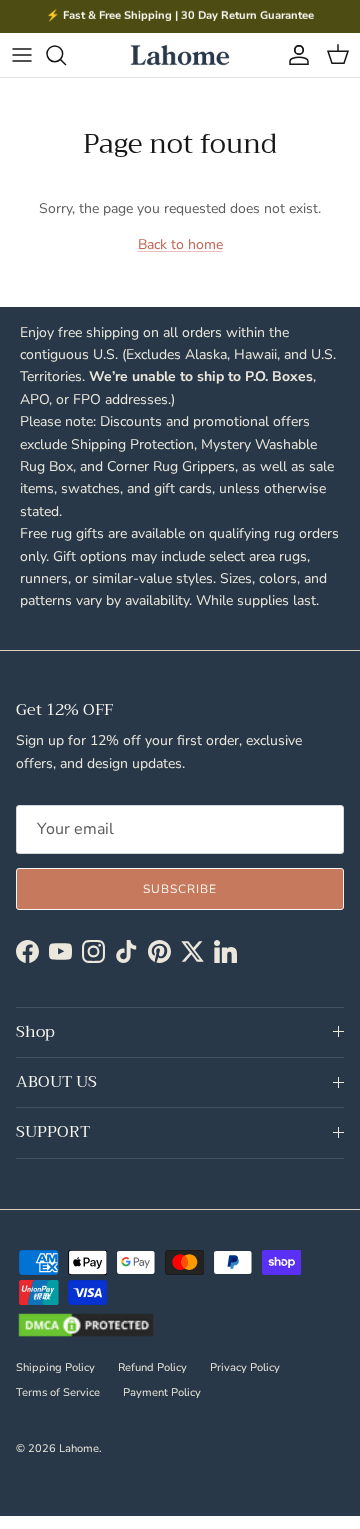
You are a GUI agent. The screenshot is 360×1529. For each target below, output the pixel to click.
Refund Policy (152, 1367)
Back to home (180, 244)
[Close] (29, 712)
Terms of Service (58, 1392)
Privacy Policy (245, 1367)
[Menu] (22, 55)
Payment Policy (162, 1392)
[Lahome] (180, 55)
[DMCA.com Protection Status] (86, 1327)
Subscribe (180, 889)
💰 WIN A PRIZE (28, 781)
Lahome (79, 1448)
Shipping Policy (55, 1367)
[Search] (66, 55)
